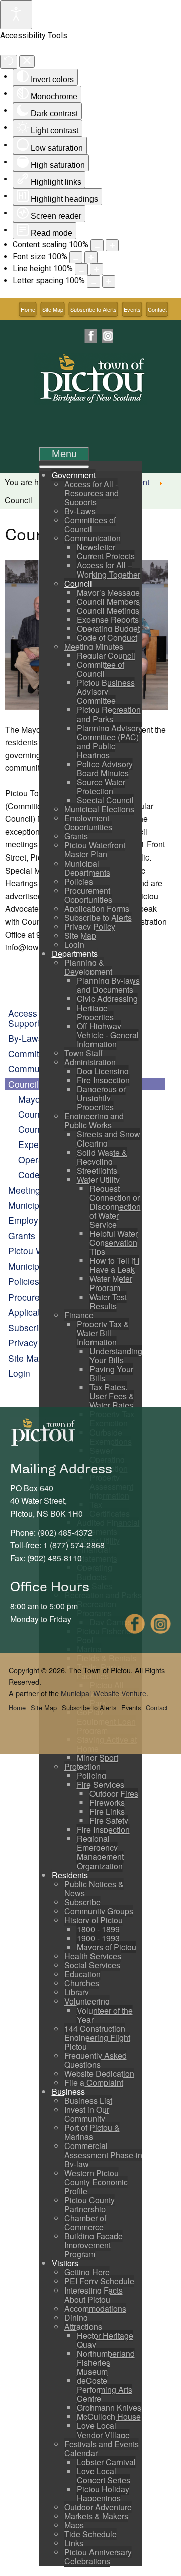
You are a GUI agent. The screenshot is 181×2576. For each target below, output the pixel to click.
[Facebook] (91, 336)
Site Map (53, 309)
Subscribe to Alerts (94, 309)
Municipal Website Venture (104, 1693)
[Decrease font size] (76, 257)
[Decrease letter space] (94, 281)
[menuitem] (74, 475)
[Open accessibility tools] (16, 15)
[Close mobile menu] (64, 467)
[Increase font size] (91, 257)
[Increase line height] (97, 269)
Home (28, 309)
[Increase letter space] (109, 281)
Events (132, 309)
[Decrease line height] (81, 269)
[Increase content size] (112, 245)
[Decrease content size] (97, 245)
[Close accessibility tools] (27, 61)
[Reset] (9, 62)
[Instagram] (107, 336)
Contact (157, 309)
